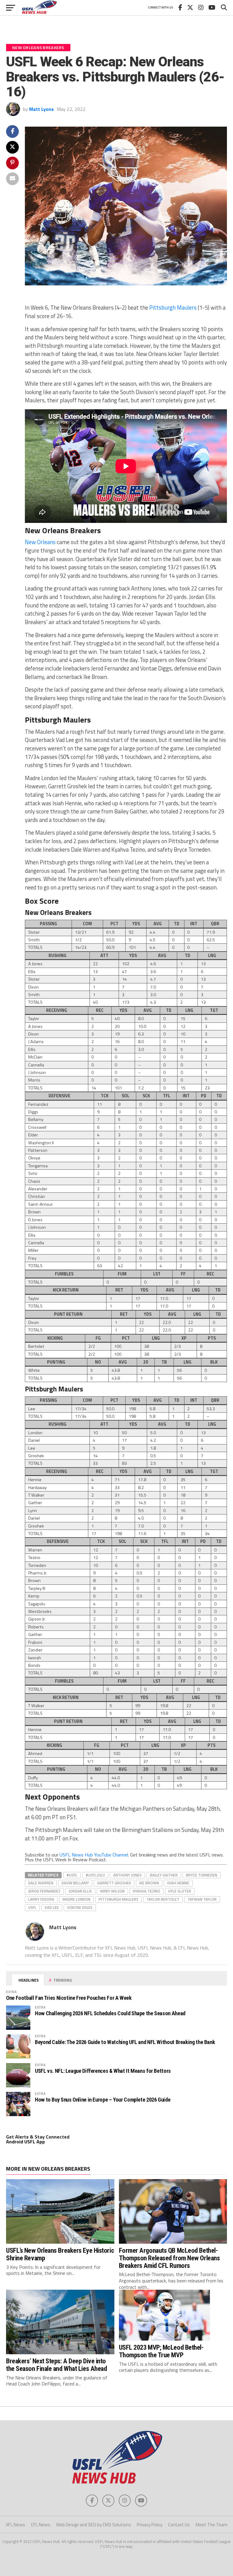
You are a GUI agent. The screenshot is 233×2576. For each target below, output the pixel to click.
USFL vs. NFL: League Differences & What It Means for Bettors (103, 2071)
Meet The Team (212, 2525)
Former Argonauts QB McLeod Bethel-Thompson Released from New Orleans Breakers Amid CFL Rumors (169, 2258)
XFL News (15, 2525)
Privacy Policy (150, 2525)
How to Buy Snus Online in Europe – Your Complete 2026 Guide (103, 2100)
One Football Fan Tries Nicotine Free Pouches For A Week (69, 1998)
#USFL (72, 1875)
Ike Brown (149, 1883)
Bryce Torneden (202, 1875)
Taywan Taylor (202, 1899)
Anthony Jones (127, 1875)
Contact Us (179, 2525)
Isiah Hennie (178, 1883)
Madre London (76, 1899)
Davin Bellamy (75, 1883)
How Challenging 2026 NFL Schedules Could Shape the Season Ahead (110, 2013)
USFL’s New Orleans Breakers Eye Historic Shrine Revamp (60, 2254)
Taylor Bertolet (163, 1899)
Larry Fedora (41, 1899)
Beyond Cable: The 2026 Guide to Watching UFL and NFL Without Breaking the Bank (125, 2042)
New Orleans (40, 542)
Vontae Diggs (80, 1907)
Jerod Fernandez (44, 1891)
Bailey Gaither (164, 1875)
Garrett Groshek (114, 1883)
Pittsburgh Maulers (173, 307)
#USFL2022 (95, 1875)
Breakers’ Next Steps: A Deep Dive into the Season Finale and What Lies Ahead (56, 2365)
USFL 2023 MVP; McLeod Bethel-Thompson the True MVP (161, 2351)
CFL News (41, 2525)
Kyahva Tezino (147, 1891)
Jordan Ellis (80, 1891)
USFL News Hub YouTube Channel (94, 1855)
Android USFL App (25, 2142)
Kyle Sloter (180, 1891)
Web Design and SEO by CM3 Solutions (94, 2525)
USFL (32, 1907)
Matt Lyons (41, 109)
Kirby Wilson (112, 1891)
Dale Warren (41, 1883)
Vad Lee (52, 1907)
